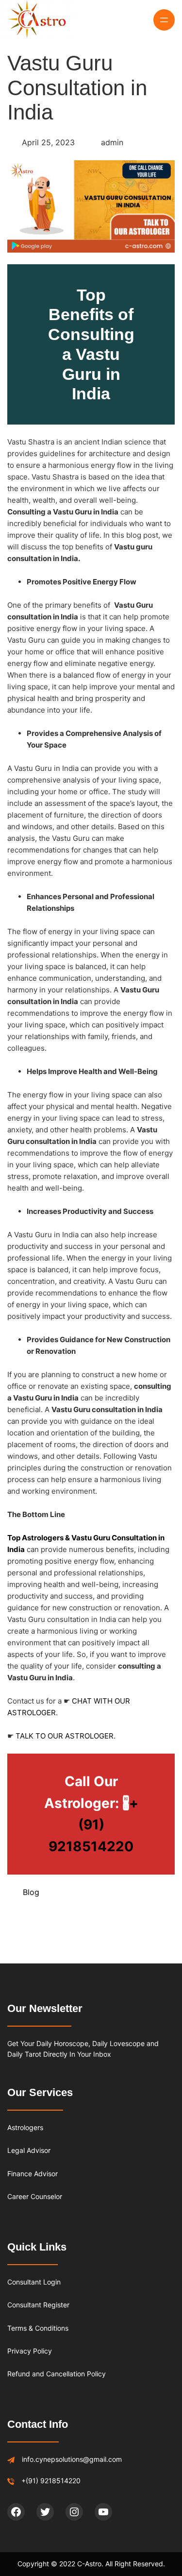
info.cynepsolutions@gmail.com (72, 2459)
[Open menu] (164, 20)
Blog (31, 1892)
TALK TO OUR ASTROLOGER (65, 1736)
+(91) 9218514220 (93, 1825)
